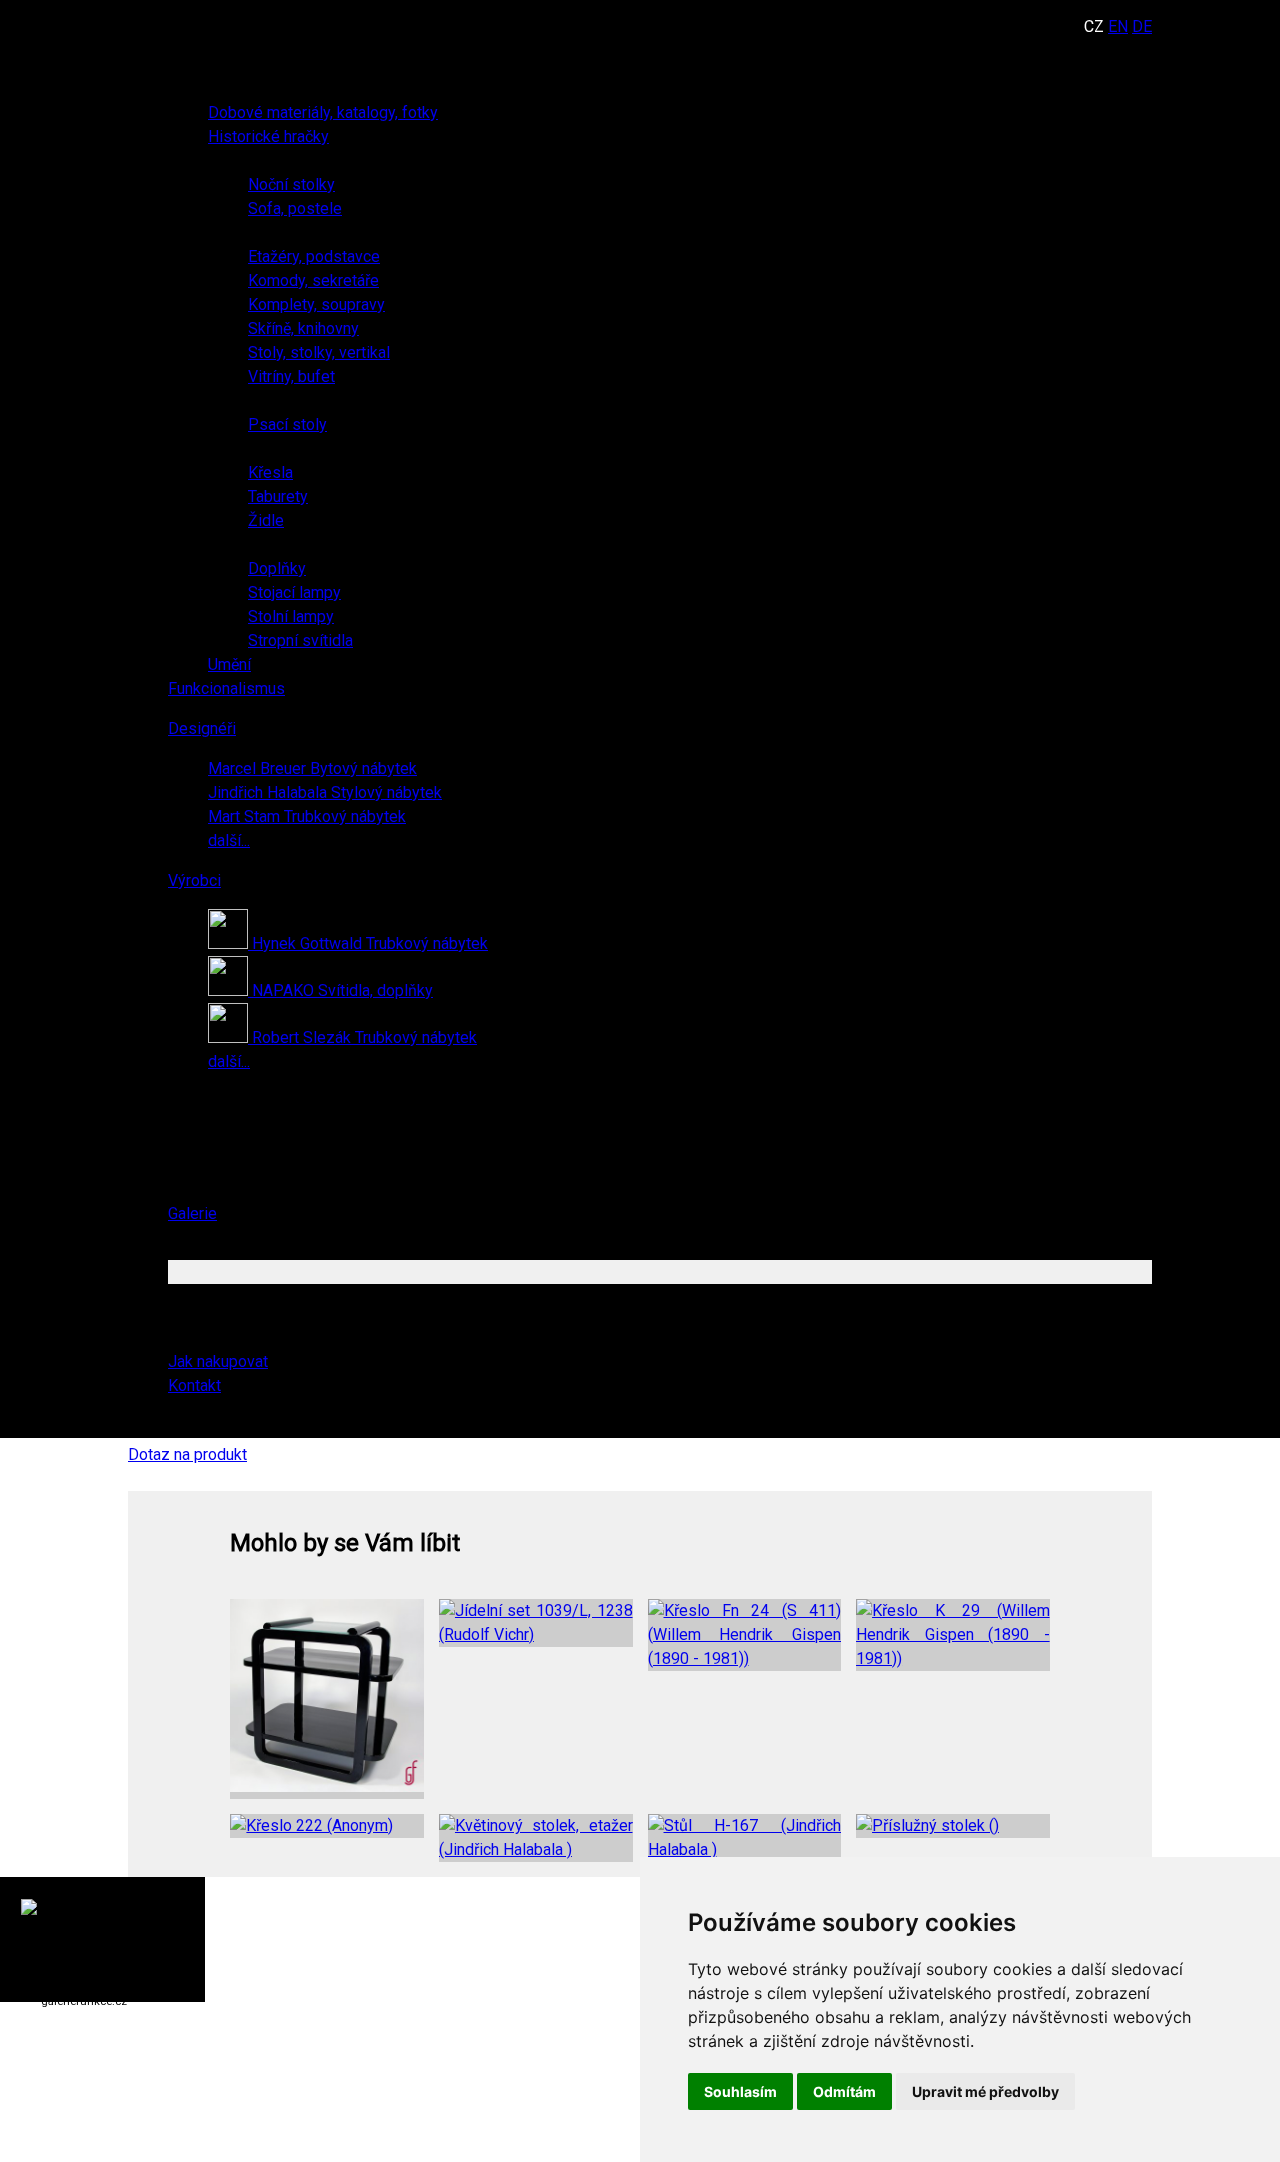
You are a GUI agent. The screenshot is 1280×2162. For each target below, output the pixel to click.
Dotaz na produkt (187, 1454)
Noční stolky (291, 184)
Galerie (192, 1213)
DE (1142, 26)
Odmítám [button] (844, 2091)
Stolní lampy (291, 616)
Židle (266, 520)
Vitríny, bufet (291, 376)
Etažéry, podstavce (314, 256)
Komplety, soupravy (316, 304)
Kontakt (194, 1385)
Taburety (278, 496)
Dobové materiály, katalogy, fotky (323, 112)
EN (1118, 26)
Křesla (270, 472)
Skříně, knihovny (303, 328)
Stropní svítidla (300, 640)
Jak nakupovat (218, 1361)
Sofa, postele (295, 208)
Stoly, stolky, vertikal (319, 352)
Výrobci (194, 880)
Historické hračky (268, 136)
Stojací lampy (294, 592)
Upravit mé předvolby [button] (985, 2091)
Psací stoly (287, 424)
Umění (229, 664)
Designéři (202, 728)
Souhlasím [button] (740, 2091)
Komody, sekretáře (313, 280)
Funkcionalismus (226, 688)
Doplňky (277, 568)
